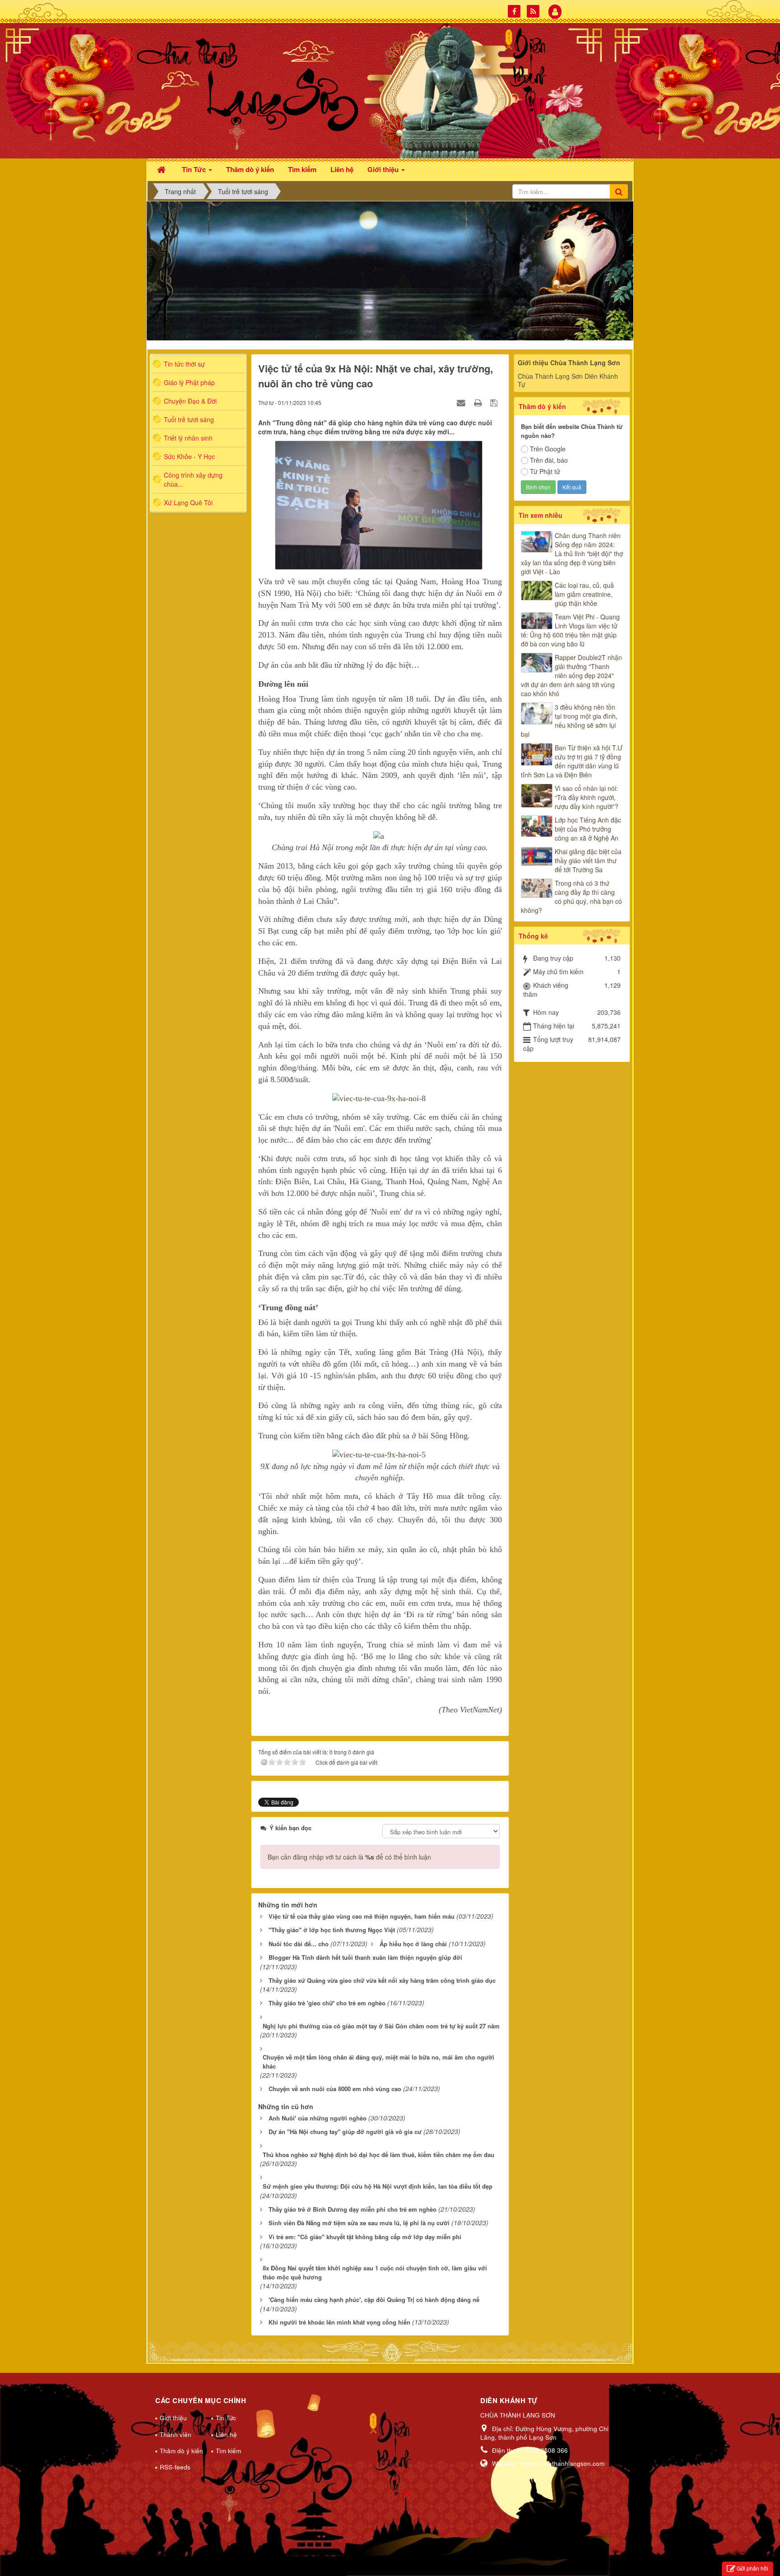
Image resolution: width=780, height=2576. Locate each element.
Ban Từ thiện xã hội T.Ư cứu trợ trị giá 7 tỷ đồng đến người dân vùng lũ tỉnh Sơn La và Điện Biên (572, 761)
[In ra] (479, 402)
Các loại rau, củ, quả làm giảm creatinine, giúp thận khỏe (584, 594)
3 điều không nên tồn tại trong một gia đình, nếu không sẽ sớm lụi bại (569, 721)
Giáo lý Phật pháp (189, 382)
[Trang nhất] (162, 169)
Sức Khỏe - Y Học (189, 456)
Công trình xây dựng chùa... (193, 479)
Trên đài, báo (549, 460)
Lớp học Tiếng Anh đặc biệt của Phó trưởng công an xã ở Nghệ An (588, 829)
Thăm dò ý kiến (181, 2451)
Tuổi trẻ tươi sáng (189, 419)
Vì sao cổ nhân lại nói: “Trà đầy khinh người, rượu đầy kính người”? (587, 797)
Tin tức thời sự (184, 364)
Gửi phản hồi (752, 2568)
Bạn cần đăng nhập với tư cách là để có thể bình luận (349, 1857)
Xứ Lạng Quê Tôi (188, 502)
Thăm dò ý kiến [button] (250, 169)
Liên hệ (226, 2434)
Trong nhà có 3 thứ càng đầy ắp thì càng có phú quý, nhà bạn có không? (571, 897)
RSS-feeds (175, 2467)
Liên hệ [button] (342, 169)
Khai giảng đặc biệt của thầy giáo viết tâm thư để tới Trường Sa (588, 860)
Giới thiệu (173, 2418)
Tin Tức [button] (195, 169)
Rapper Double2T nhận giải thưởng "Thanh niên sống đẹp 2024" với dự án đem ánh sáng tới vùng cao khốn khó (571, 675)
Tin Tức (226, 2418)
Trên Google (548, 449)
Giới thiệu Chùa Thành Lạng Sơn (569, 363)
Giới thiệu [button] (384, 169)
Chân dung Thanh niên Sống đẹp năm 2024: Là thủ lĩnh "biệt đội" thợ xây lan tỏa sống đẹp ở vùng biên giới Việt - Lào (572, 553)
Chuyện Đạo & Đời (190, 401)
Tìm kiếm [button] (302, 169)
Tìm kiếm (228, 2451)
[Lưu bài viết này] (495, 402)
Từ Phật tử (545, 471)
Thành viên (176, 2434)
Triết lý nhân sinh (188, 438)
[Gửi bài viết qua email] (462, 402)
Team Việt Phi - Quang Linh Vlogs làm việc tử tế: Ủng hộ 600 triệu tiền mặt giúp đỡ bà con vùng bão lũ (570, 630)
